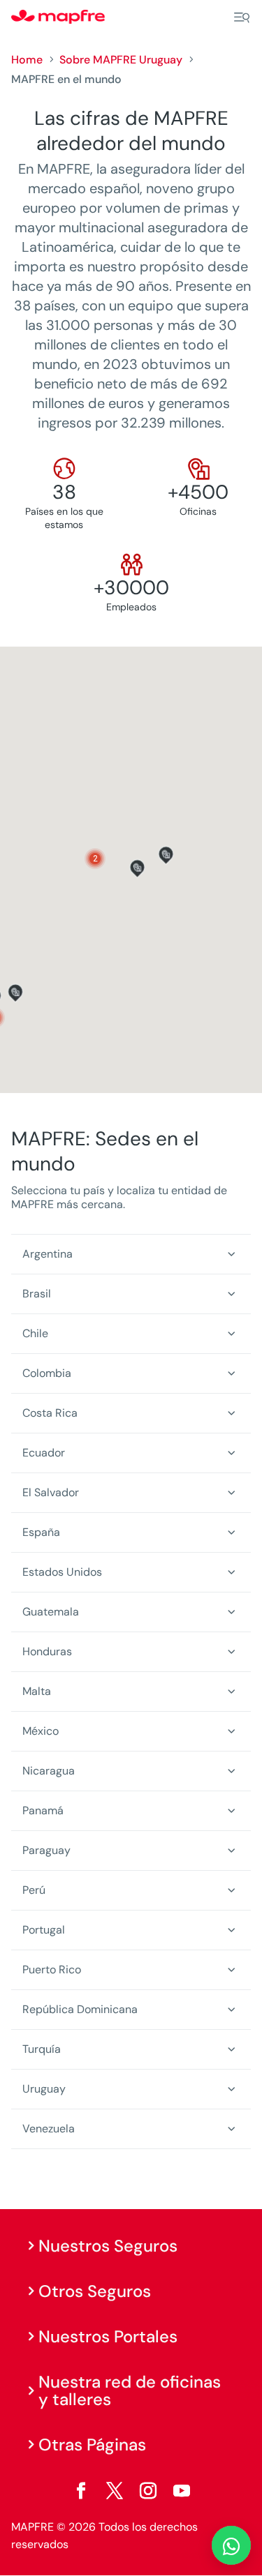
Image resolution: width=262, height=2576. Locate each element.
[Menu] (242, 17)
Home (27, 60)
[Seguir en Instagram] (148, 2491)
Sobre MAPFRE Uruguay (121, 60)
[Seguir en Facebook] (81, 2491)
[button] (95, 859)
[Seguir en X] (115, 2491)
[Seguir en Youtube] (182, 2491)
